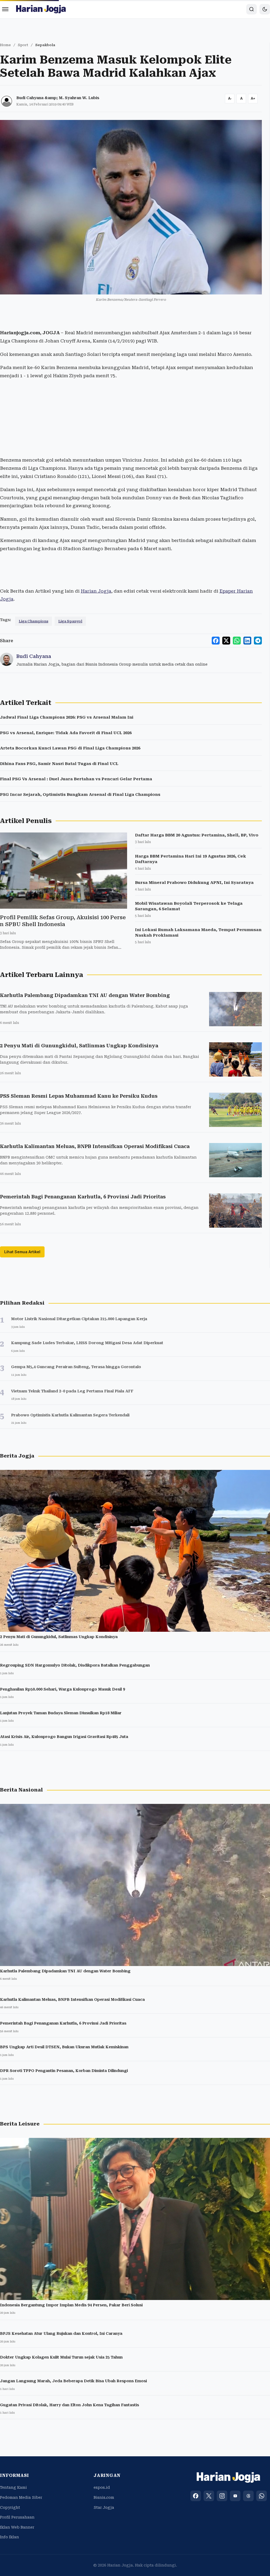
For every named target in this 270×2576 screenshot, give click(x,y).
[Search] (252, 9)
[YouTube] (235, 2496)
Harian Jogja (96, 591)
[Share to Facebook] (216, 641)
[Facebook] (196, 2496)
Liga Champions (33, 621)
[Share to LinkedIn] (247, 641)
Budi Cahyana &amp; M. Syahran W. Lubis (58, 98)
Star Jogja (104, 2507)
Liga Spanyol (70, 621)
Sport (23, 45)
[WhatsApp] (262, 2496)
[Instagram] (222, 2496)
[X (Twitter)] (209, 2496)
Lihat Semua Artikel (22, 1252)
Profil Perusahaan (17, 2517)
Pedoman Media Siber (21, 2497)
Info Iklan (9, 2537)
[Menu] (5, 9)
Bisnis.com (104, 2497)
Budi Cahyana (34, 656)
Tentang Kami (13, 2487)
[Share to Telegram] (258, 641)
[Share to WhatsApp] (237, 641)
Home (5, 45)
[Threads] (248, 2496)
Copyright (10, 2507)
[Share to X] (226, 641)
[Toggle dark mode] (265, 9)
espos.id (102, 2487)
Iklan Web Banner (17, 2527)
